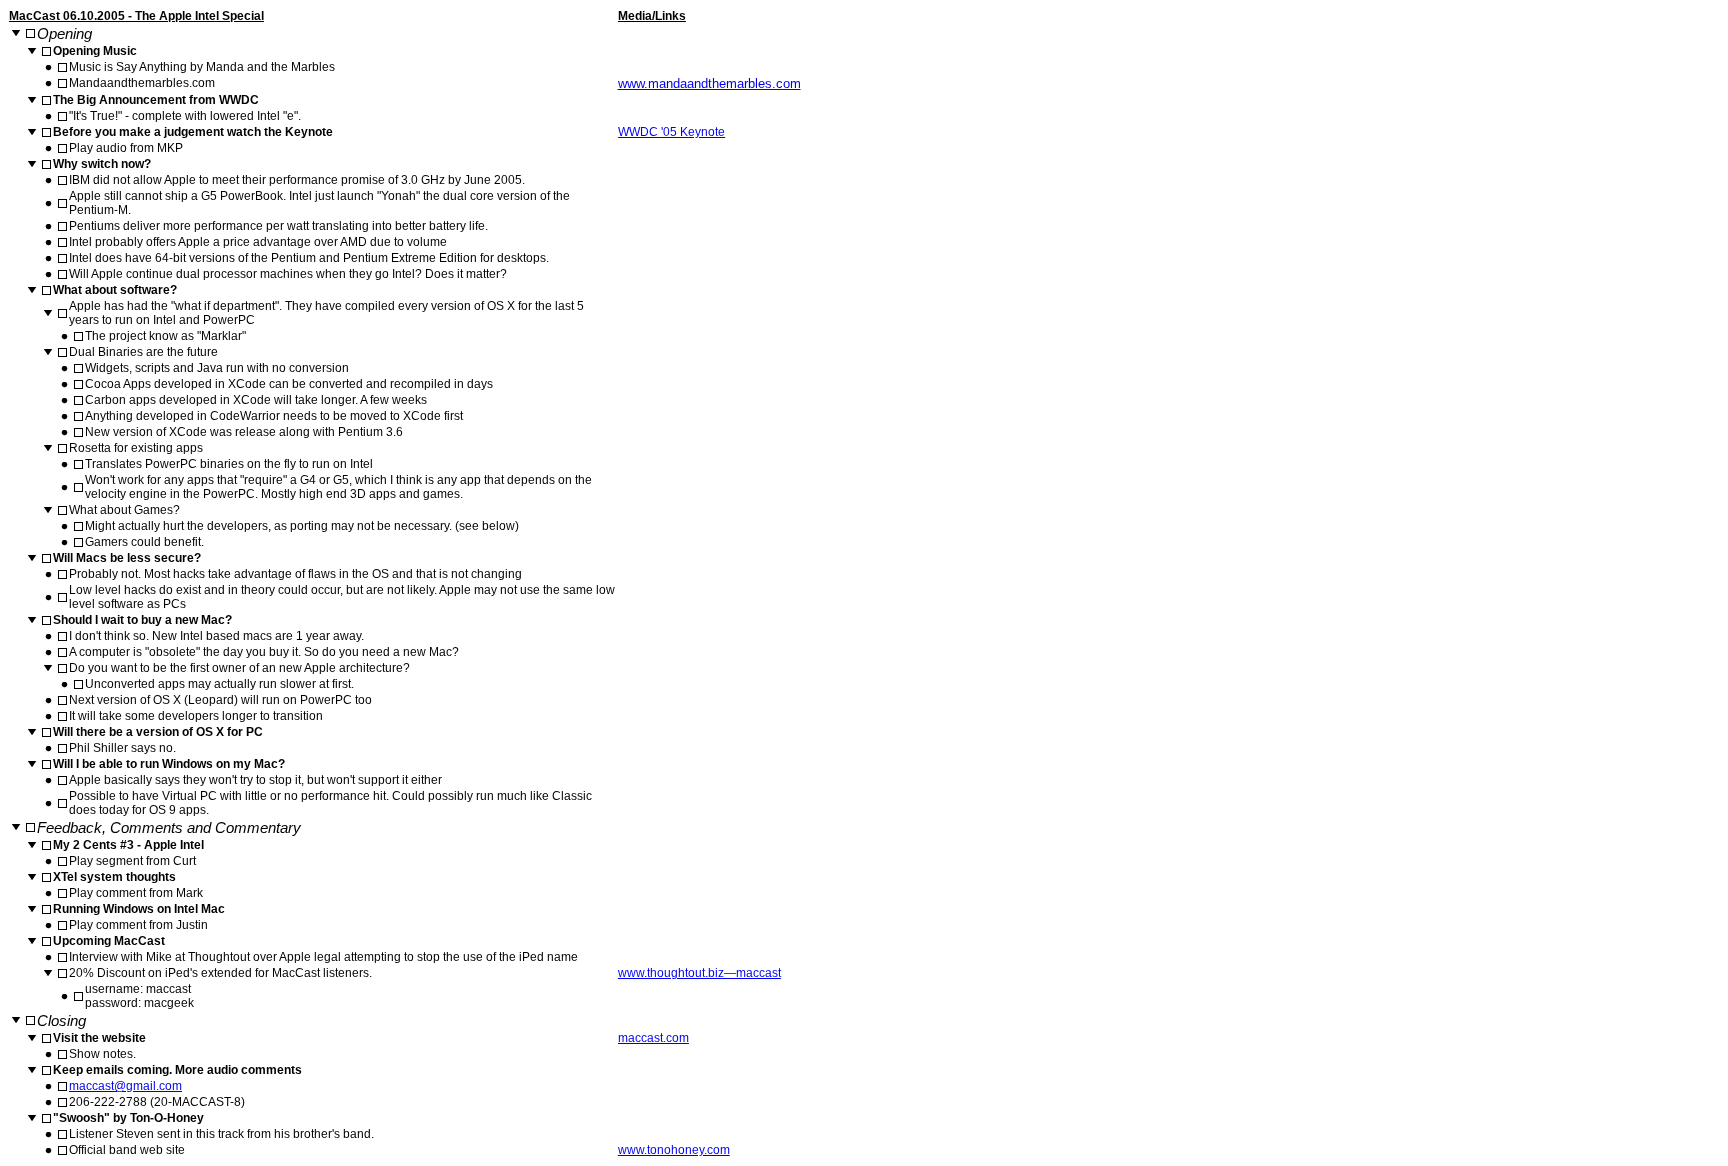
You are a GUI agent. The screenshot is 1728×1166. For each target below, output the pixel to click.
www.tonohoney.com (674, 1150)
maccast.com (653, 1038)
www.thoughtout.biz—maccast (699, 973)
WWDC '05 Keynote (671, 132)
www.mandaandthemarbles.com (709, 83)
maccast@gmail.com (125, 1086)
